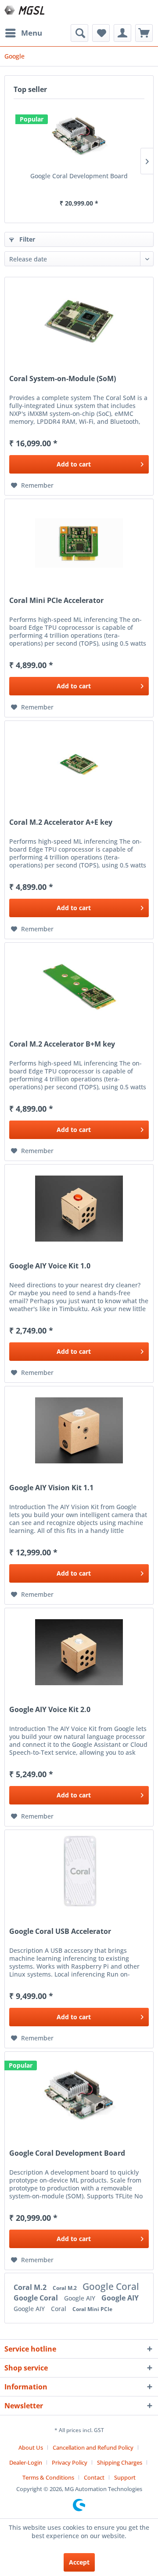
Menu (32, 33)
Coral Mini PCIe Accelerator (56, 601)
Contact (94, 2477)
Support (125, 2477)
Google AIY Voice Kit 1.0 (50, 1266)
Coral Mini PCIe (92, 2309)
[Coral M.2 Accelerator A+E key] (79, 765)
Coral (59, 2309)
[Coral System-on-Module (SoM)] (79, 321)
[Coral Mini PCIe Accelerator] (79, 543)
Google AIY (81, 2298)
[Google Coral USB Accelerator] (79, 1874)
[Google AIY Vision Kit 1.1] (79, 1430)
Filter (26, 239)
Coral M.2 (31, 2287)
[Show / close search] (79, 33)
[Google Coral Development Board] (79, 136)
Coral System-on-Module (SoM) (63, 379)
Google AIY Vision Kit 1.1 (51, 1488)
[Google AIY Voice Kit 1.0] (79, 1209)
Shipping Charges (120, 2462)
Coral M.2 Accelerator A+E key (61, 822)
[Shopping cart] (144, 33)
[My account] (122, 33)
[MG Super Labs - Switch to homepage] (25, 12)
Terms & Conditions (48, 2477)
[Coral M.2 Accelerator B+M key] (79, 987)
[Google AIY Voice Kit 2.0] (79, 1652)
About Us (31, 2447)
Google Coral (111, 2286)
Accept (79, 2562)
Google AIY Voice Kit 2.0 (50, 1710)
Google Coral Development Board (79, 176)
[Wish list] (101, 33)
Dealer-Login (26, 2462)
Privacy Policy (70, 2462)
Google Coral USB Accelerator (60, 1931)
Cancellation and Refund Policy (93, 2447)
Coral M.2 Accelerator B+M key (62, 1044)
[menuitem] (23, 33)
